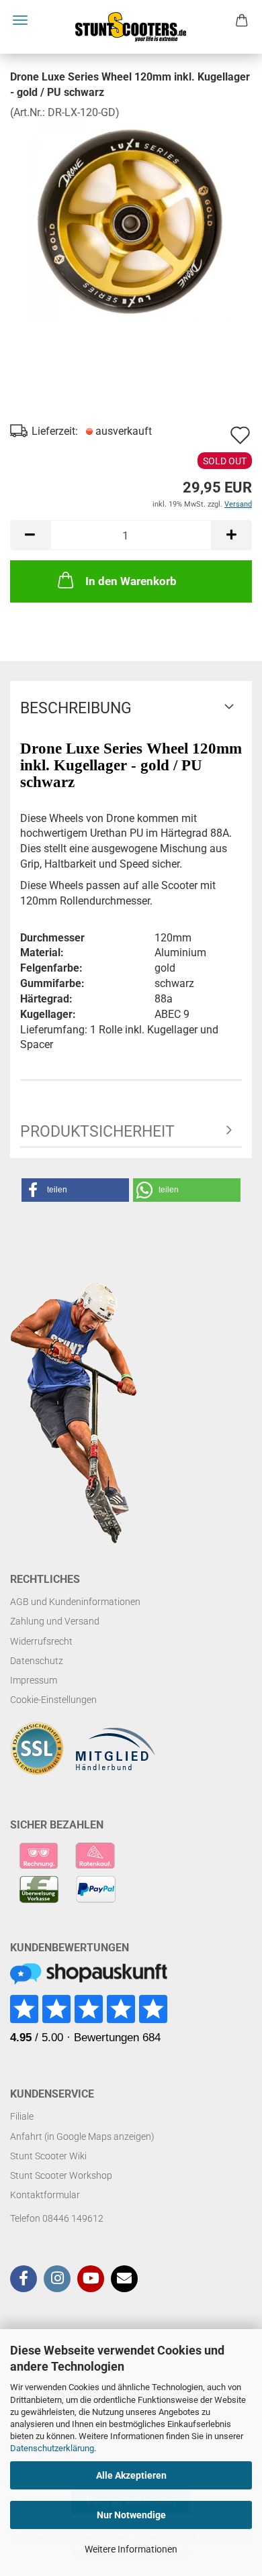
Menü (20, 20)
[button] (30, 535)
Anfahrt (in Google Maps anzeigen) (82, 2136)
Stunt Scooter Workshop (61, 2175)
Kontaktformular (45, 2195)
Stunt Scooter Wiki (48, 2156)
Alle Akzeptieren (131, 2475)
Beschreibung (76, 708)
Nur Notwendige (131, 2515)
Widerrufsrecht (41, 1641)
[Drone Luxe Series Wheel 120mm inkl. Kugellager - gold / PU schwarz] (131, 220)
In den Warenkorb (131, 581)
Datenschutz (37, 1661)
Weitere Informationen (131, 2549)
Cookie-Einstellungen (53, 1700)
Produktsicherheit (97, 1132)
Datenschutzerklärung (52, 2448)
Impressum (34, 1680)
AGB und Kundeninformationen (75, 1602)
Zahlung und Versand (55, 1621)
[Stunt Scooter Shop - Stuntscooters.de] (131, 27)
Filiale (22, 2116)
